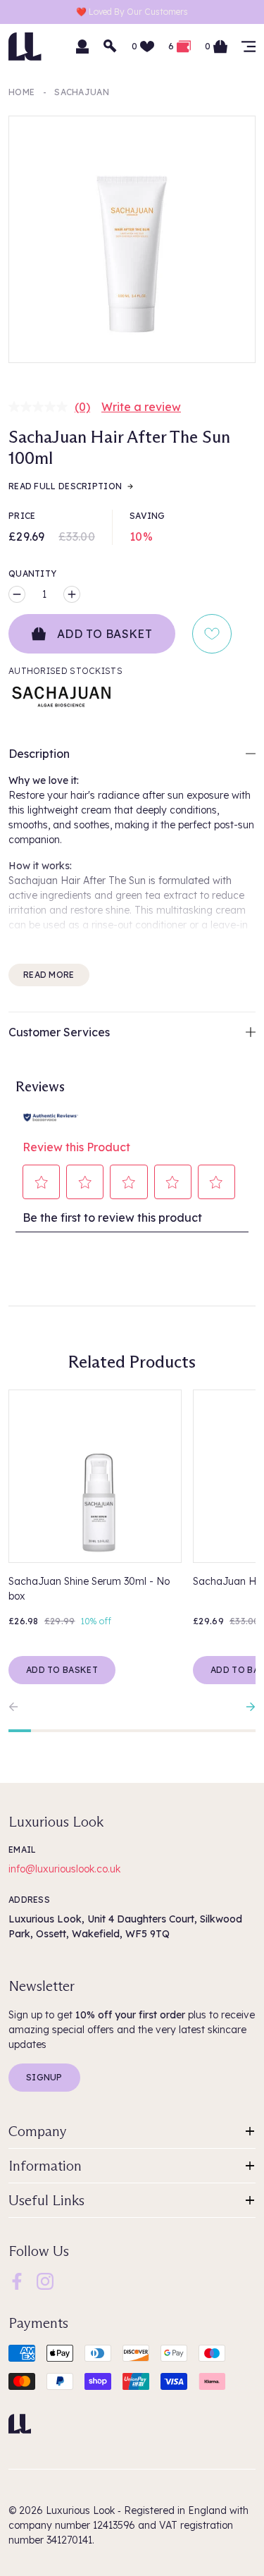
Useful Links (46, 2200)
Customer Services (59, 1032)
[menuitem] (17, 2281)
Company (38, 2131)
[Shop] (249, 47)
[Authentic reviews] (51, 1116)
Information (45, 2166)
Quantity (32, 574)
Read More (49, 975)
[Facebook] (17, 2281)
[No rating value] (42, 407)
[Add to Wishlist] (212, 634)
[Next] (247, 1707)
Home (21, 92)
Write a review (141, 407)
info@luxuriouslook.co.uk (64, 1869)
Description (39, 754)
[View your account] (82, 47)
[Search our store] (111, 47)
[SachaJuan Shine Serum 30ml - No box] (95, 1476)
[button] (42, 1182)
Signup (44, 2077)
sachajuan (82, 92)
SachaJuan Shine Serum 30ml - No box (89, 1589)
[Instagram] (45, 2281)
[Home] (20, 2424)
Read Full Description (65, 486)
